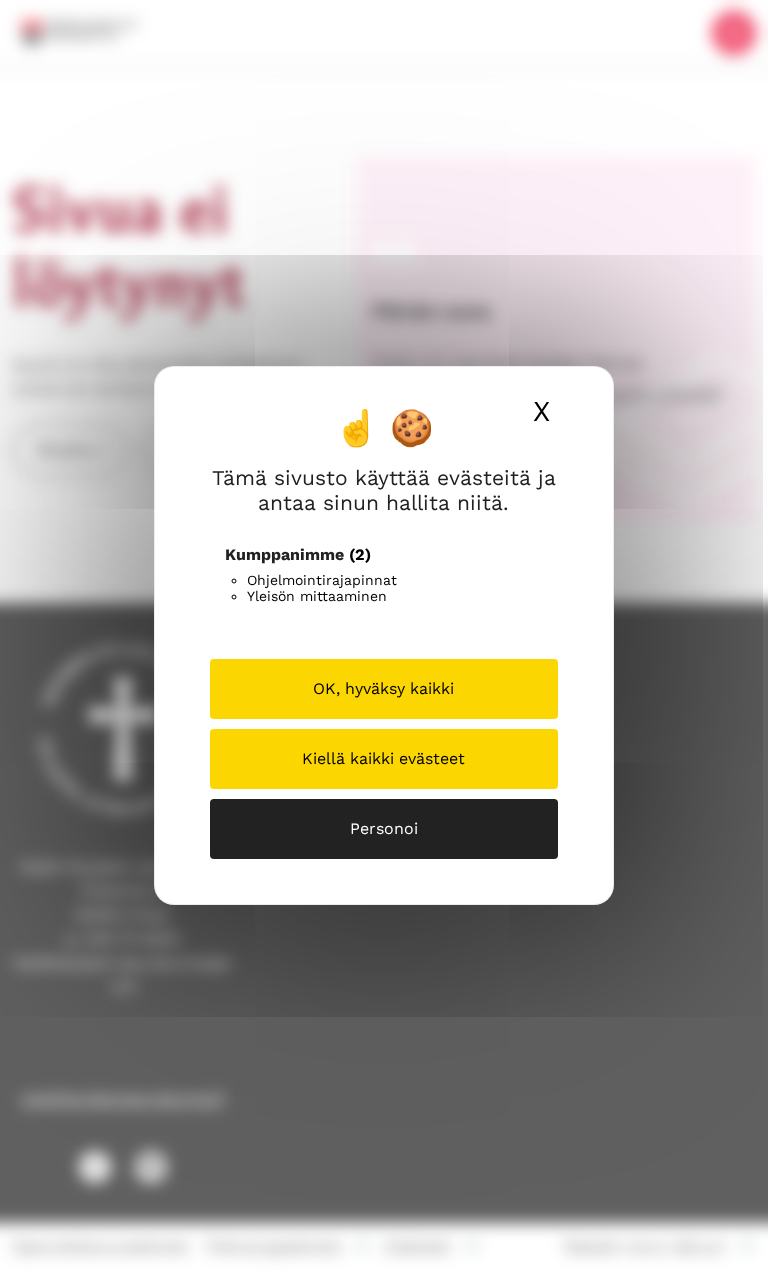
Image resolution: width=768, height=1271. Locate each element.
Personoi (384, 828)
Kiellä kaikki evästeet (383, 758)
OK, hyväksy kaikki (383, 688)
